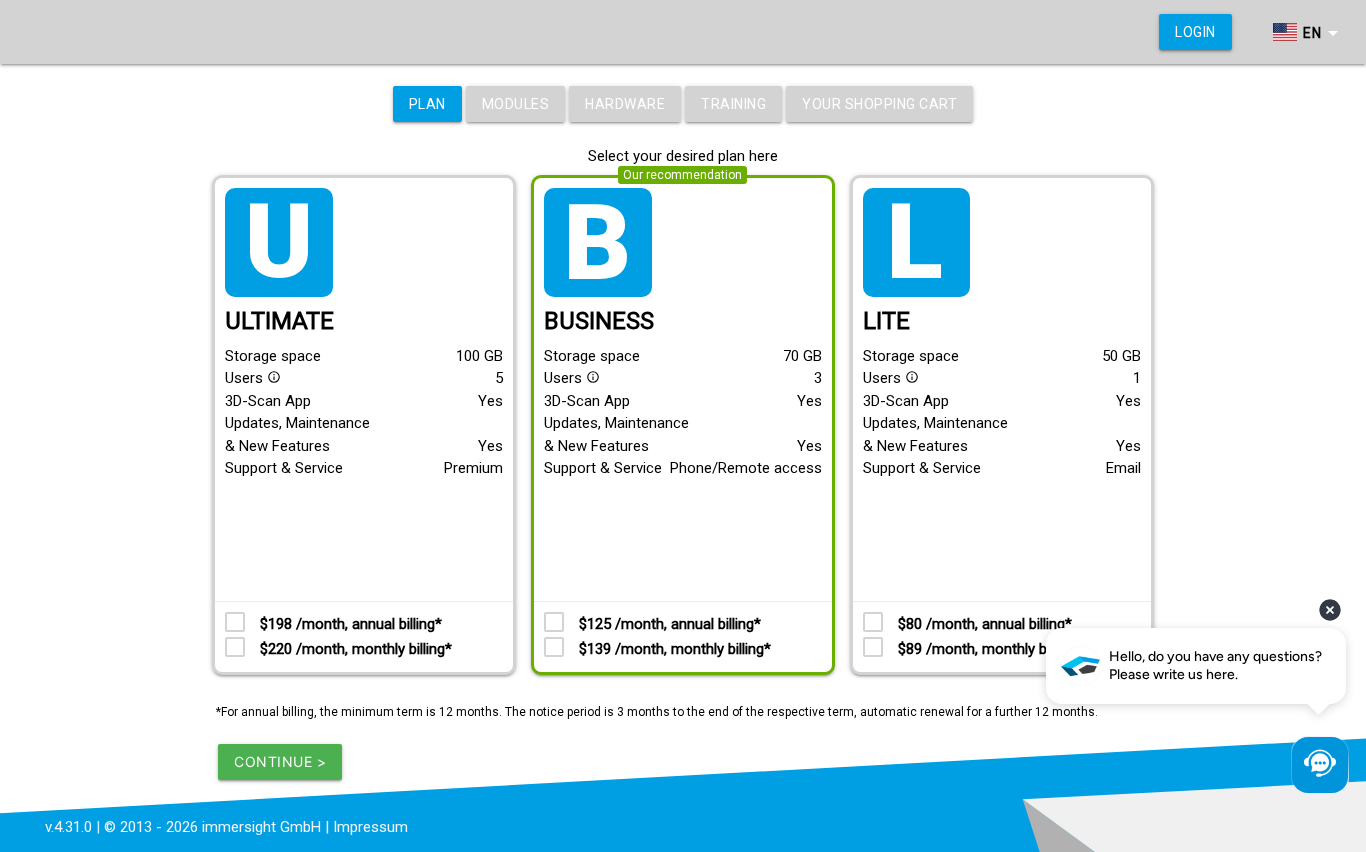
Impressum (370, 827)
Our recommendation (682, 175)
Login (1195, 32)
